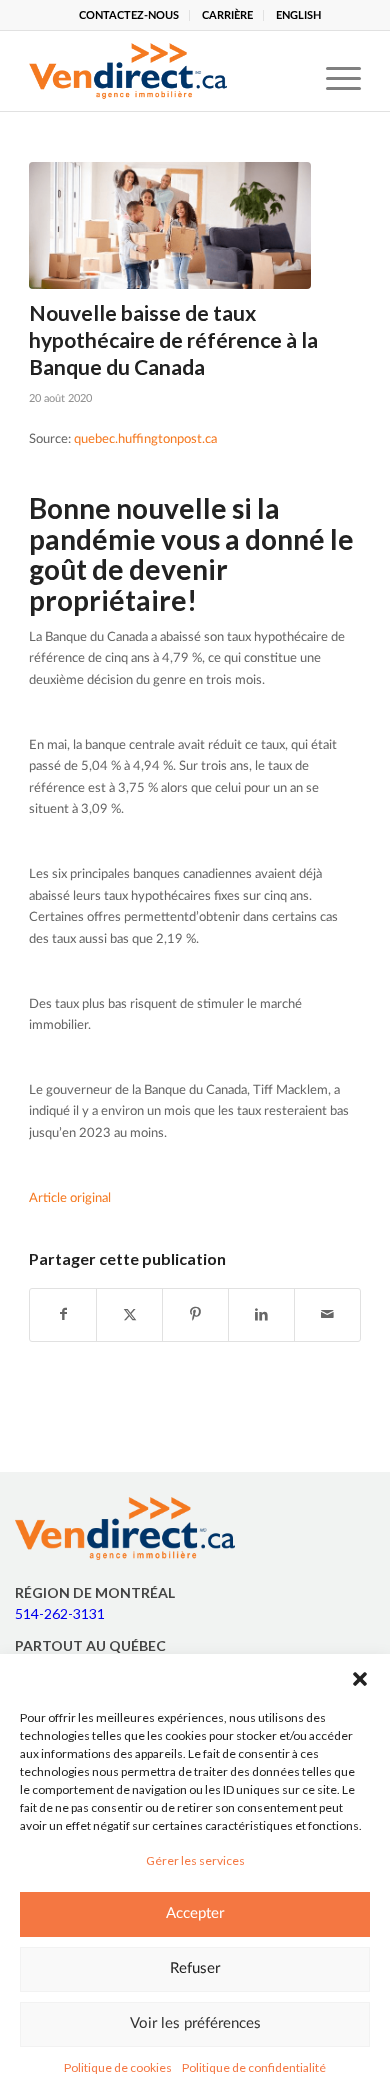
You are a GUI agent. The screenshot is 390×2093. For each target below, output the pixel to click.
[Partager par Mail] (327, 1315)
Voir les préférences (195, 2023)
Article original (70, 1198)
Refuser (195, 1968)
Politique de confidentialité (254, 2067)
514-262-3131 (60, 1613)
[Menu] (333, 71)
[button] (360, 1679)
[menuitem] (129, 15)
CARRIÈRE (227, 15)
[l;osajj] (170, 225)
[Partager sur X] (129, 1315)
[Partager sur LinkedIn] (261, 1315)
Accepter (195, 1913)
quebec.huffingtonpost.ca (145, 439)
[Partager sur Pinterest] (195, 1315)
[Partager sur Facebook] (63, 1315)
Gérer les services (195, 1860)
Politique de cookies (118, 2067)
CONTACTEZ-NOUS (129, 15)
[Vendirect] (161, 71)
